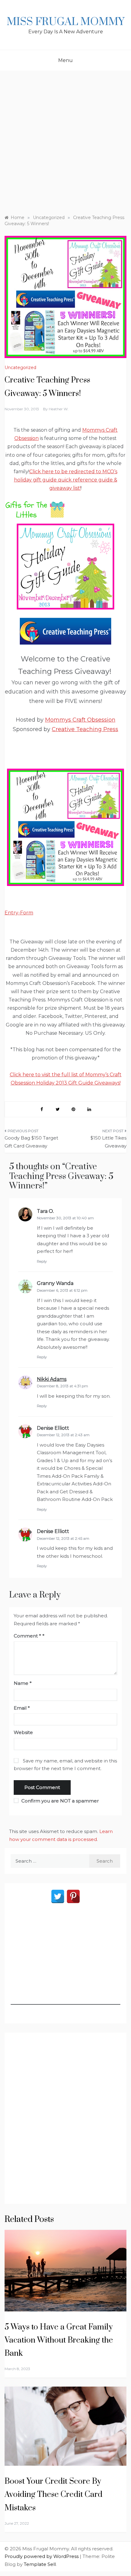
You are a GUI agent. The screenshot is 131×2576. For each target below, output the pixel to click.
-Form (26, 913)
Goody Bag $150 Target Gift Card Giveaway (31, 1142)
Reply (42, 1261)
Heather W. (59, 409)
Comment (27, 1636)
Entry (11, 913)
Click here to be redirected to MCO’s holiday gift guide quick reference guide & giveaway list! (66, 480)
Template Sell (40, 2564)
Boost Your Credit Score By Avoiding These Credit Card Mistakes (53, 2495)
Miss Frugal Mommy (65, 22)
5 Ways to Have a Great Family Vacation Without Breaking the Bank (59, 2340)
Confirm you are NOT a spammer (59, 1801)
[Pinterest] (73, 1896)
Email (22, 1708)
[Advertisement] (65, 140)
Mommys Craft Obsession (80, 720)
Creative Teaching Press (85, 729)
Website (23, 1732)
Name (23, 1683)
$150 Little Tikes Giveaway (108, 1142)
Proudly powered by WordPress (42, 2556)
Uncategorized (20, 368)
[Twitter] (58, 1896)
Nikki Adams (52, 1379)
